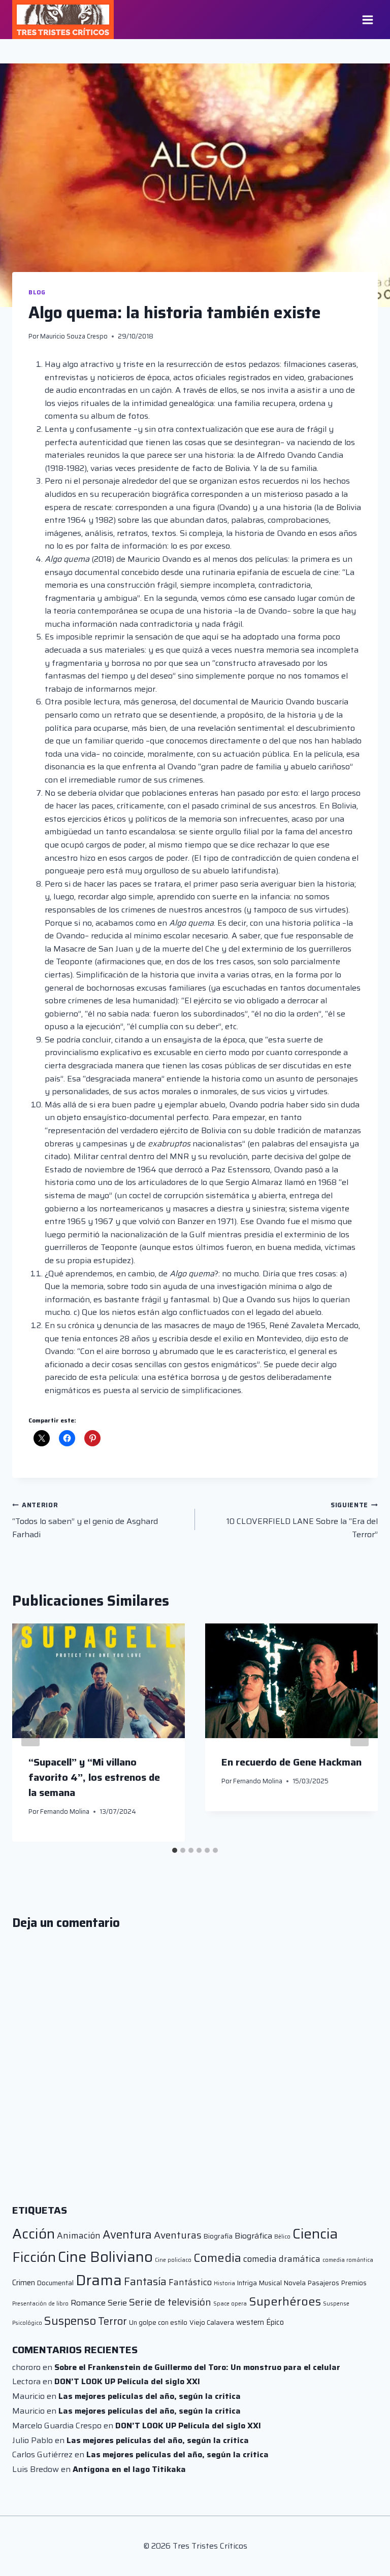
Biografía (218, 2236)
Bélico (282, 2237)
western (250, 2322)
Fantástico (190, 2282)
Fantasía (145, 2281)
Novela (295, 2283)
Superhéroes (285, 2301)
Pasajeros (323, 2283)
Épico (275, 2322)
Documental (55, 2283)
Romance (88, 2303)
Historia (224, 2283)
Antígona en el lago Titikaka (129, 2469)
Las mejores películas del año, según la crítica (150, 2396)
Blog (37, 292)
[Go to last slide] (30, 1733)
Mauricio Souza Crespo (74, 336)
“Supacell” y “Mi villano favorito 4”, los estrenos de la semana (94, 1777)
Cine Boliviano (105, 2257)
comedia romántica (348, 2260)
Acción (34, 2234)
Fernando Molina (65, 1811)
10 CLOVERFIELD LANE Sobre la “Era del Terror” (302, 1520)
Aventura (127, 2234)
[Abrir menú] (367, 20)
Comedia (217, 2258)
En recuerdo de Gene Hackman (291, 1762)
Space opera (230, 2304)
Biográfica (253, 2236)
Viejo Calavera (212, 2323)
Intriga (247, 2283)
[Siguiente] (360, 1733)
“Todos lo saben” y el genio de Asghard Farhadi (85, 1520)
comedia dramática (282, 2259)
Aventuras (178, 2235)
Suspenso (70, 2321)
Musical (270, 2283)
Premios (354, 2283)
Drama (99, 2280)
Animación (79, 2235)
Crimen (24, 2282)
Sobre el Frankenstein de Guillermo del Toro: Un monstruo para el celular (197, 2367)
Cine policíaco (173, 2260)
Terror (112, 2321)
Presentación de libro (40, 2304)
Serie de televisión (170, 2302)
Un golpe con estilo (158, 2323)
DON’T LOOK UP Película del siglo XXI (127, 2381)
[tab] (175, 1850)
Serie (117, 2303)
